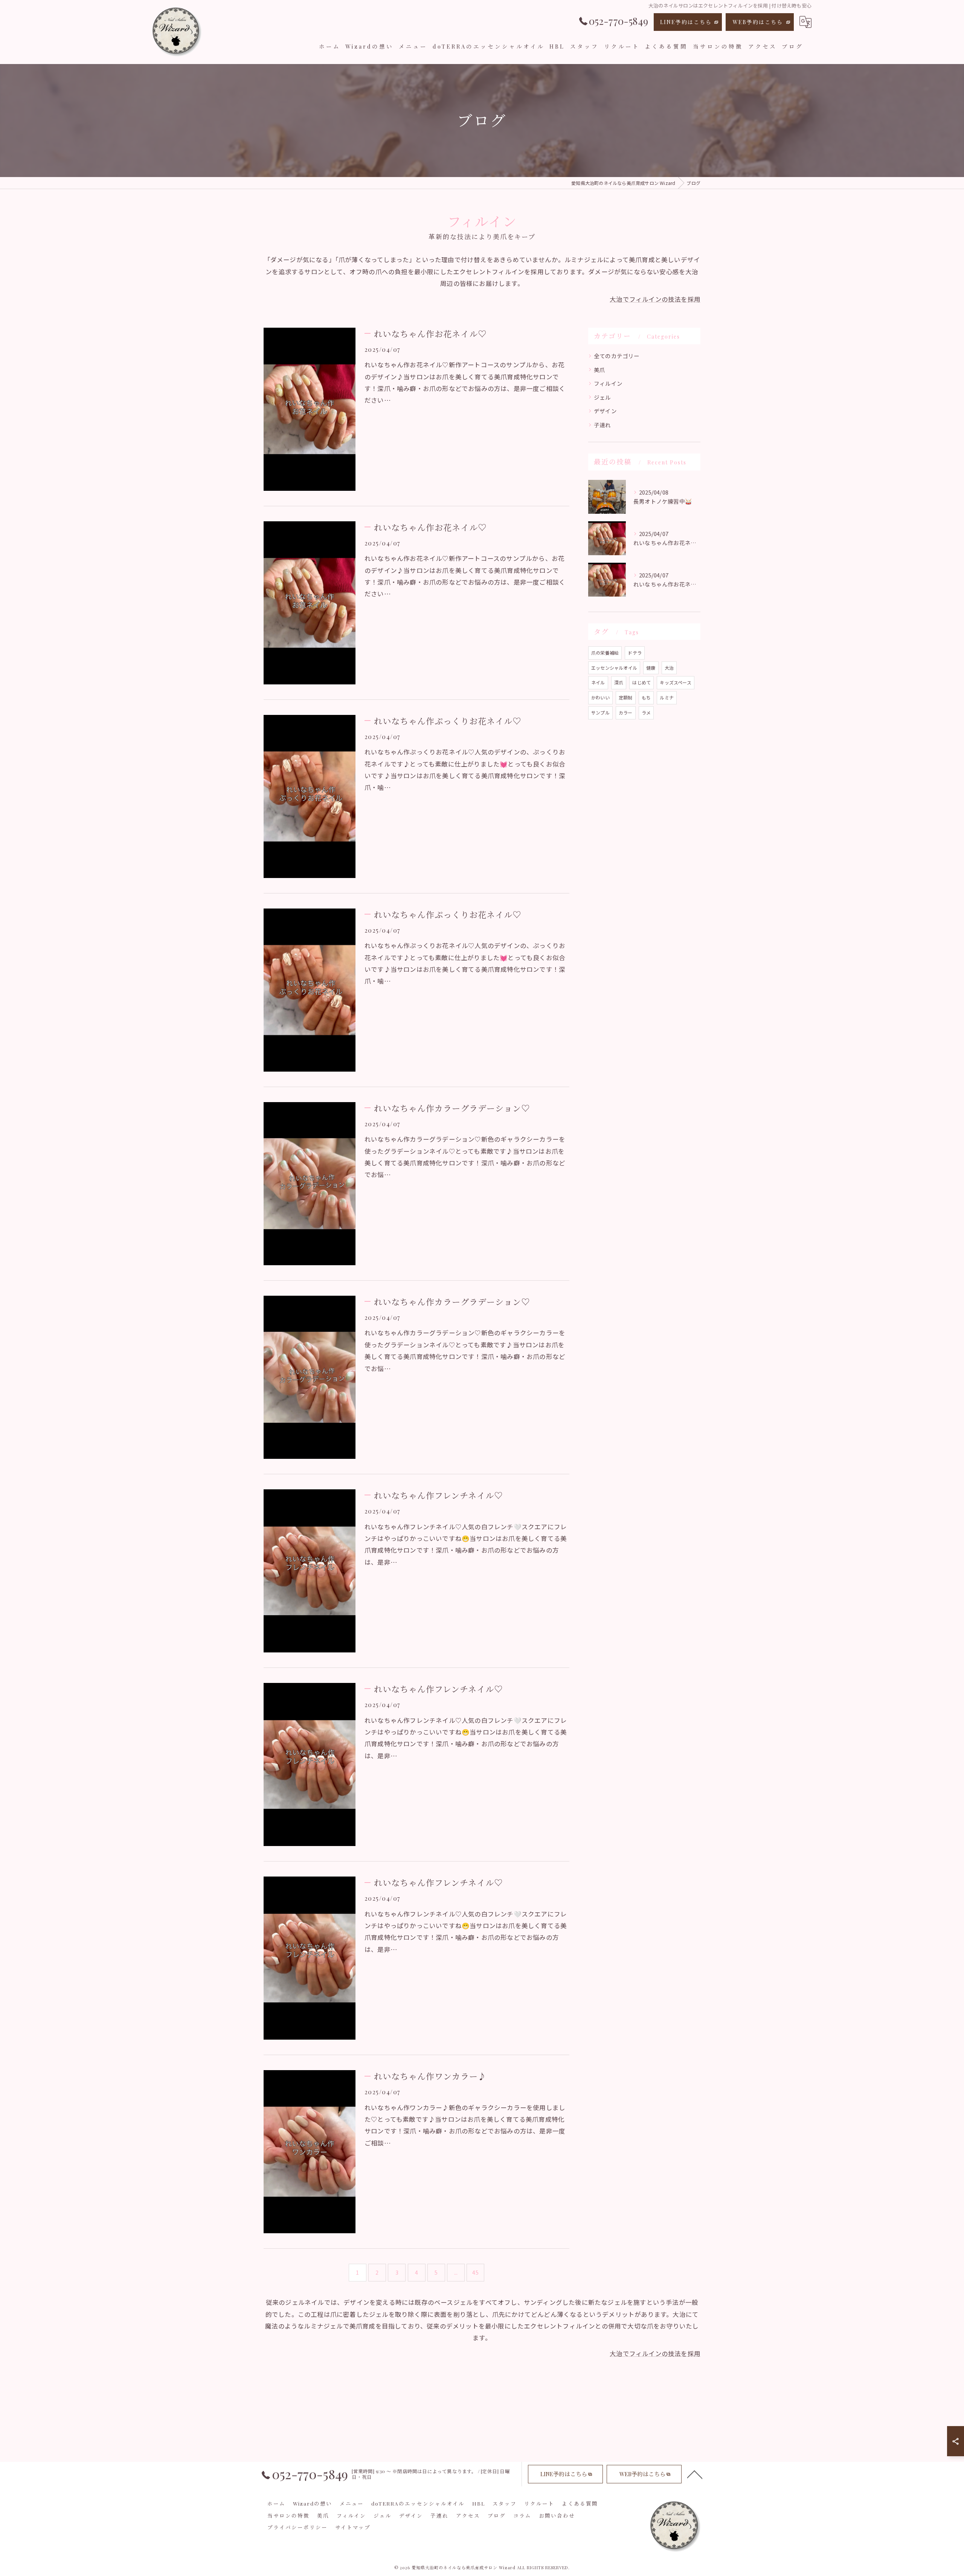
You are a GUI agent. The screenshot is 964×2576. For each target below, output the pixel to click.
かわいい (600, 697)
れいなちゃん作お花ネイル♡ (430, 334)
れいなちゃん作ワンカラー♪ (430, 2076)
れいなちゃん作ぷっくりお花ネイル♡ (448, 721)
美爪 (599, 370)
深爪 (619, 682)
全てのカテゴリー (617, 356)
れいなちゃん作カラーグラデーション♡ (452, 1108)
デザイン (605, 411)
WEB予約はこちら (758, 22)
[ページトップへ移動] (695, 2474)
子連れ (602, 425)
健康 (651, 668)
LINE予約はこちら (686, 22)
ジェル (602, 397)
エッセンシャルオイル (614, 668)
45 (475, 2272)
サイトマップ (353, 2527)
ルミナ (667, 697)
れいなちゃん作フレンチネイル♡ (438, 1495)
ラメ (646, 712)
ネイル (598, 682)
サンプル (600, 712)
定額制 (626, 697)
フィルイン (608, 383)
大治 (669, 668)
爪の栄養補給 (605, 653)
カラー (626, 712)
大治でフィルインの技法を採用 (655, 299)
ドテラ (635, 653)
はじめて (641, 682)
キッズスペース (675, 682)
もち (646, 697)
